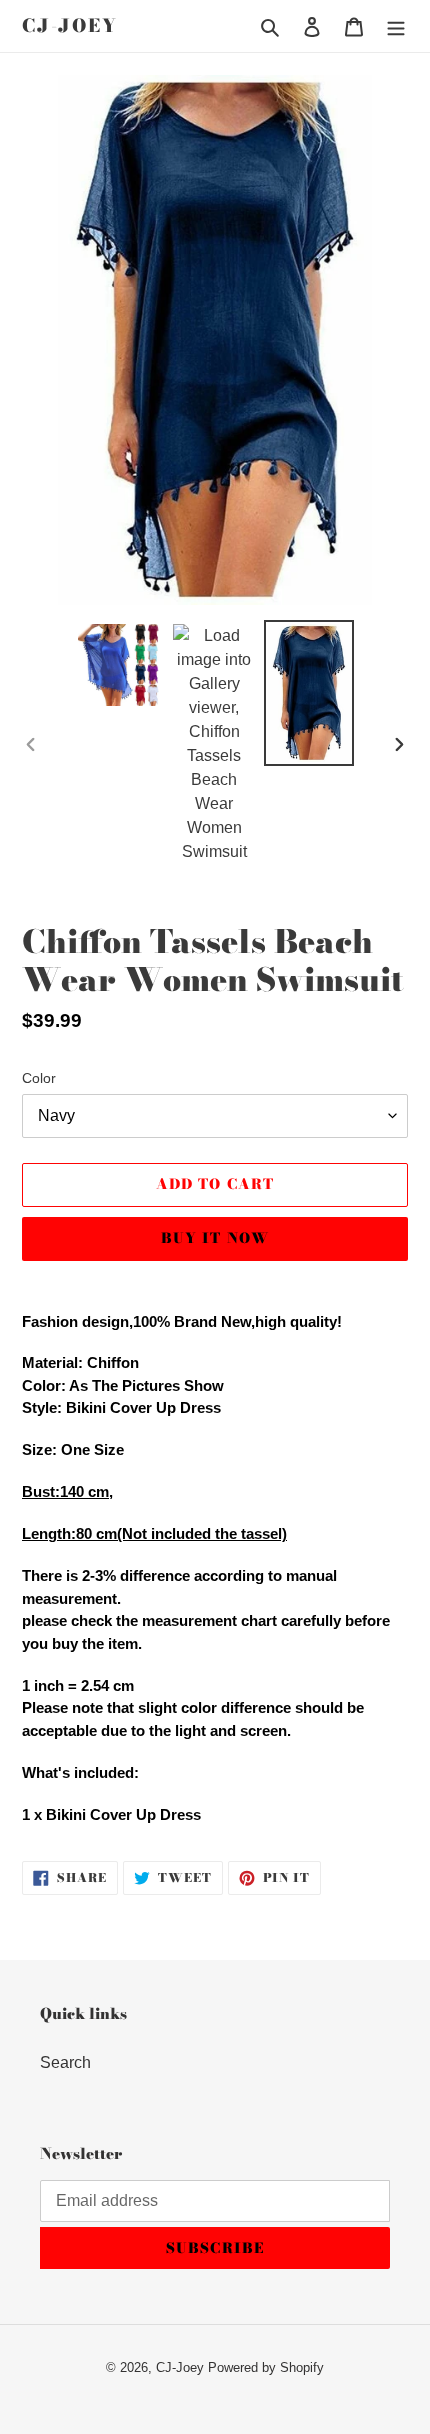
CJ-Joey (70, 26)
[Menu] (396, 26)
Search (65, 2062)
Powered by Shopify (266, 2367)
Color (39, 1078)
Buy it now (215, 1238)
